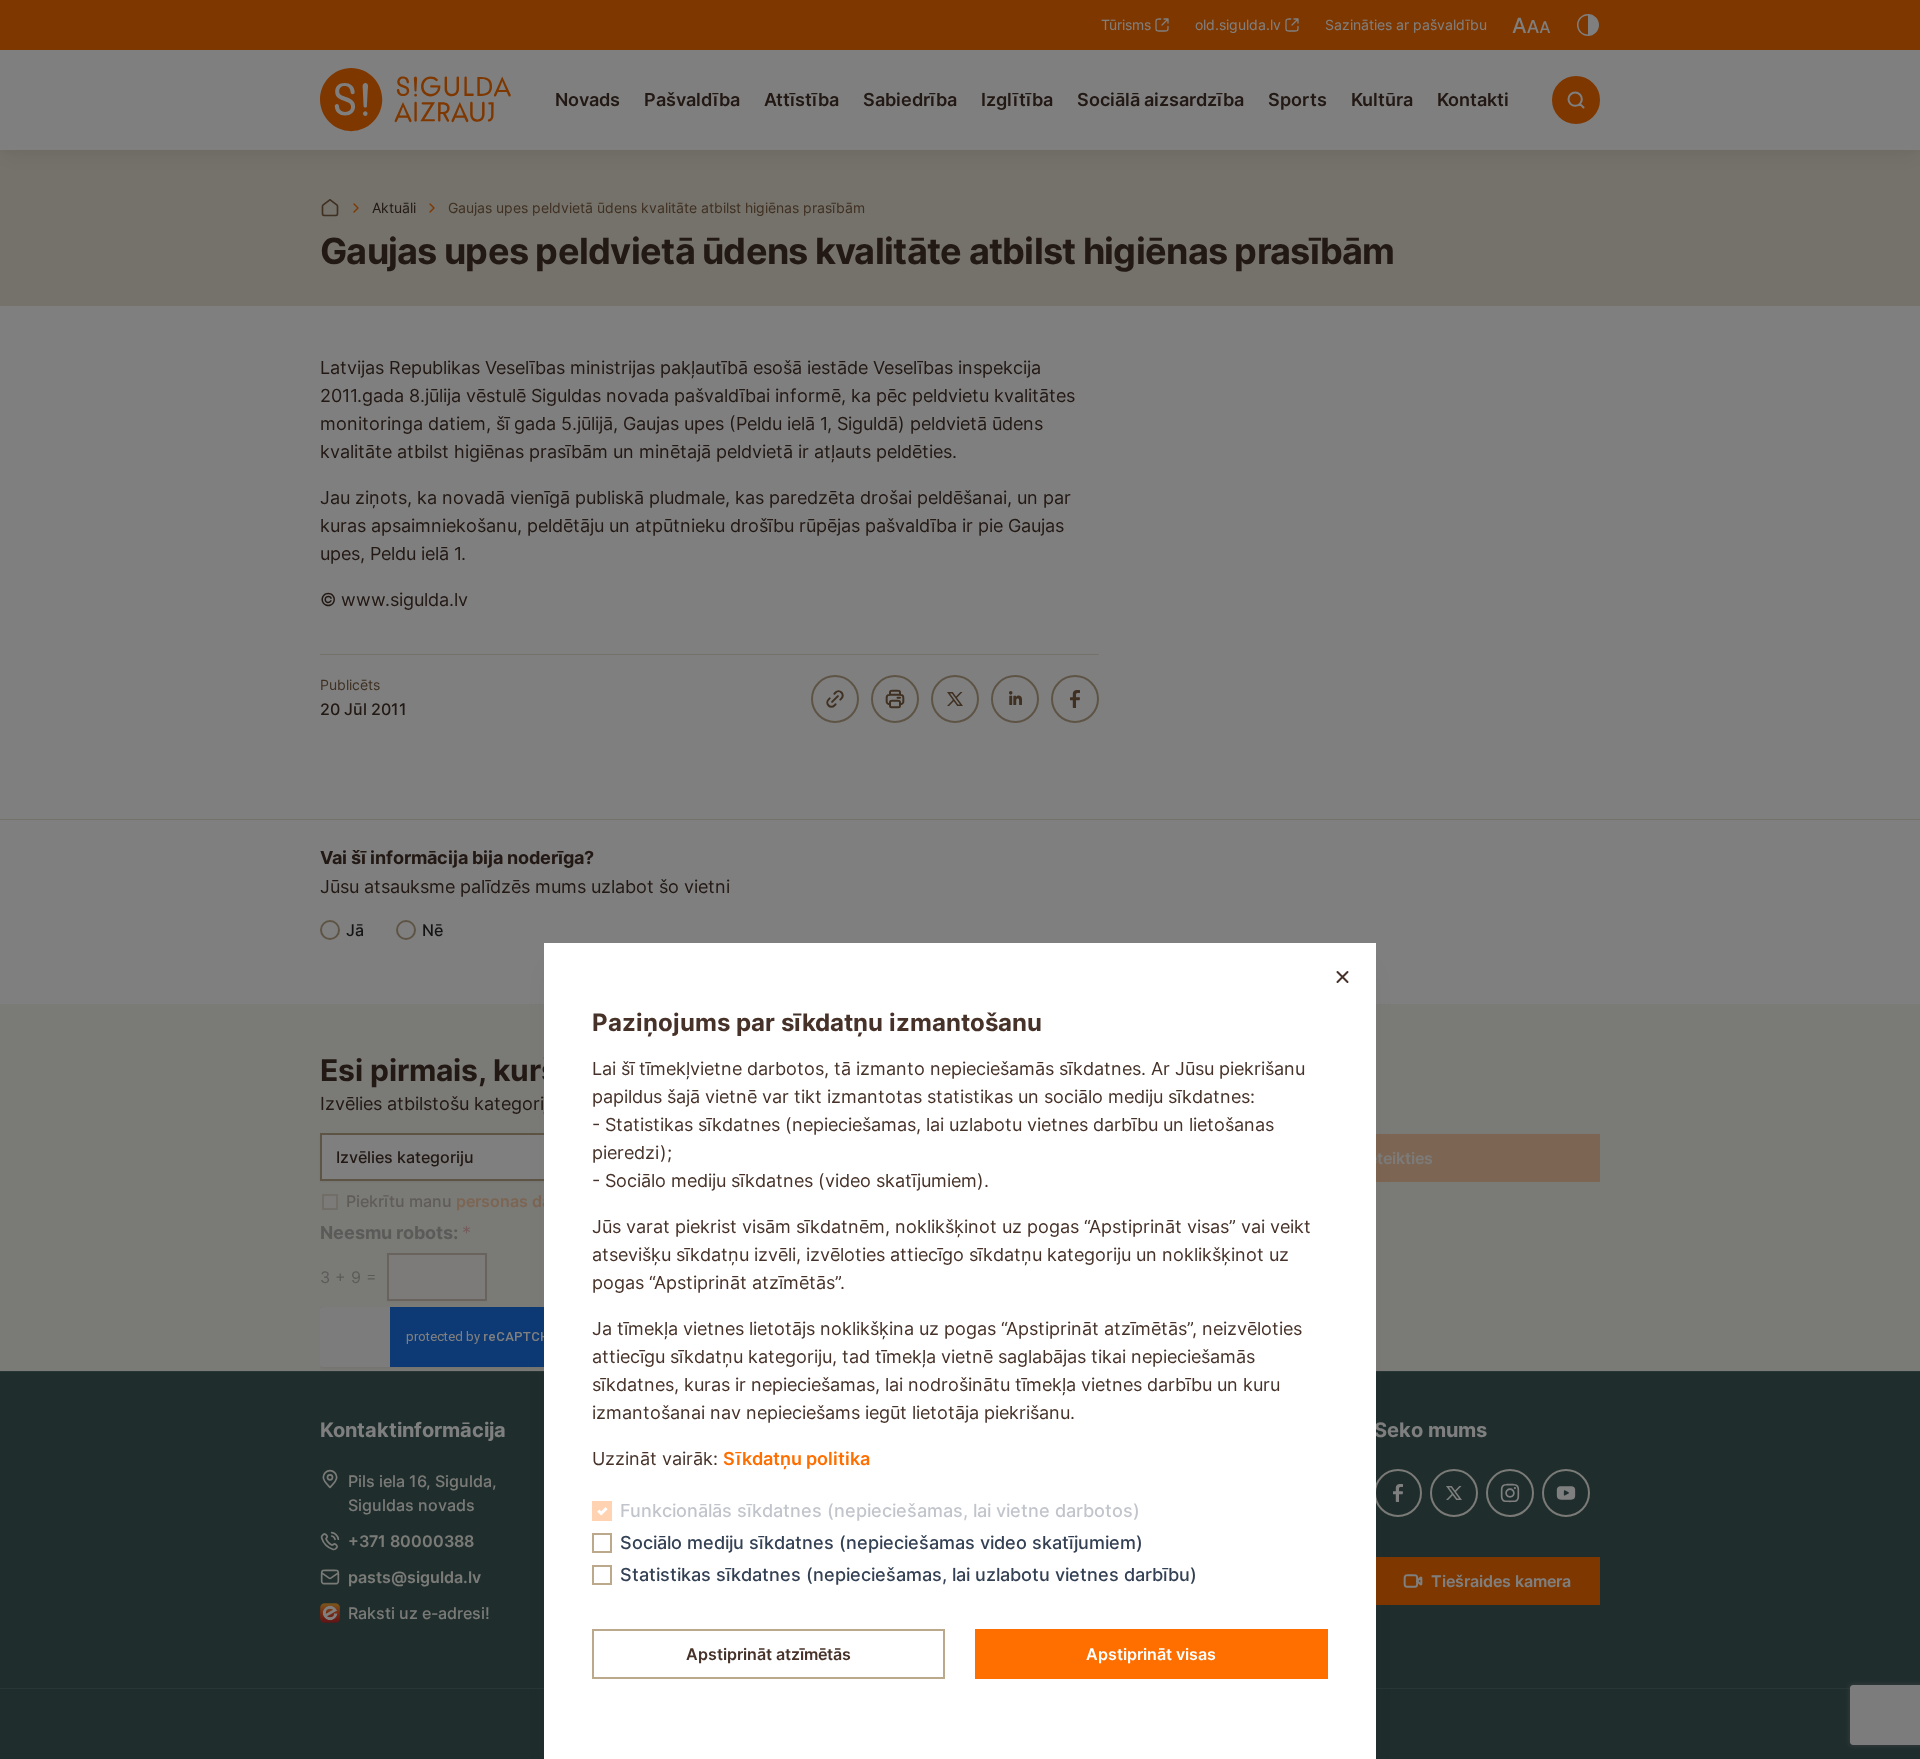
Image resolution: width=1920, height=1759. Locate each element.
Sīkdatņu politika (796, 1458)
